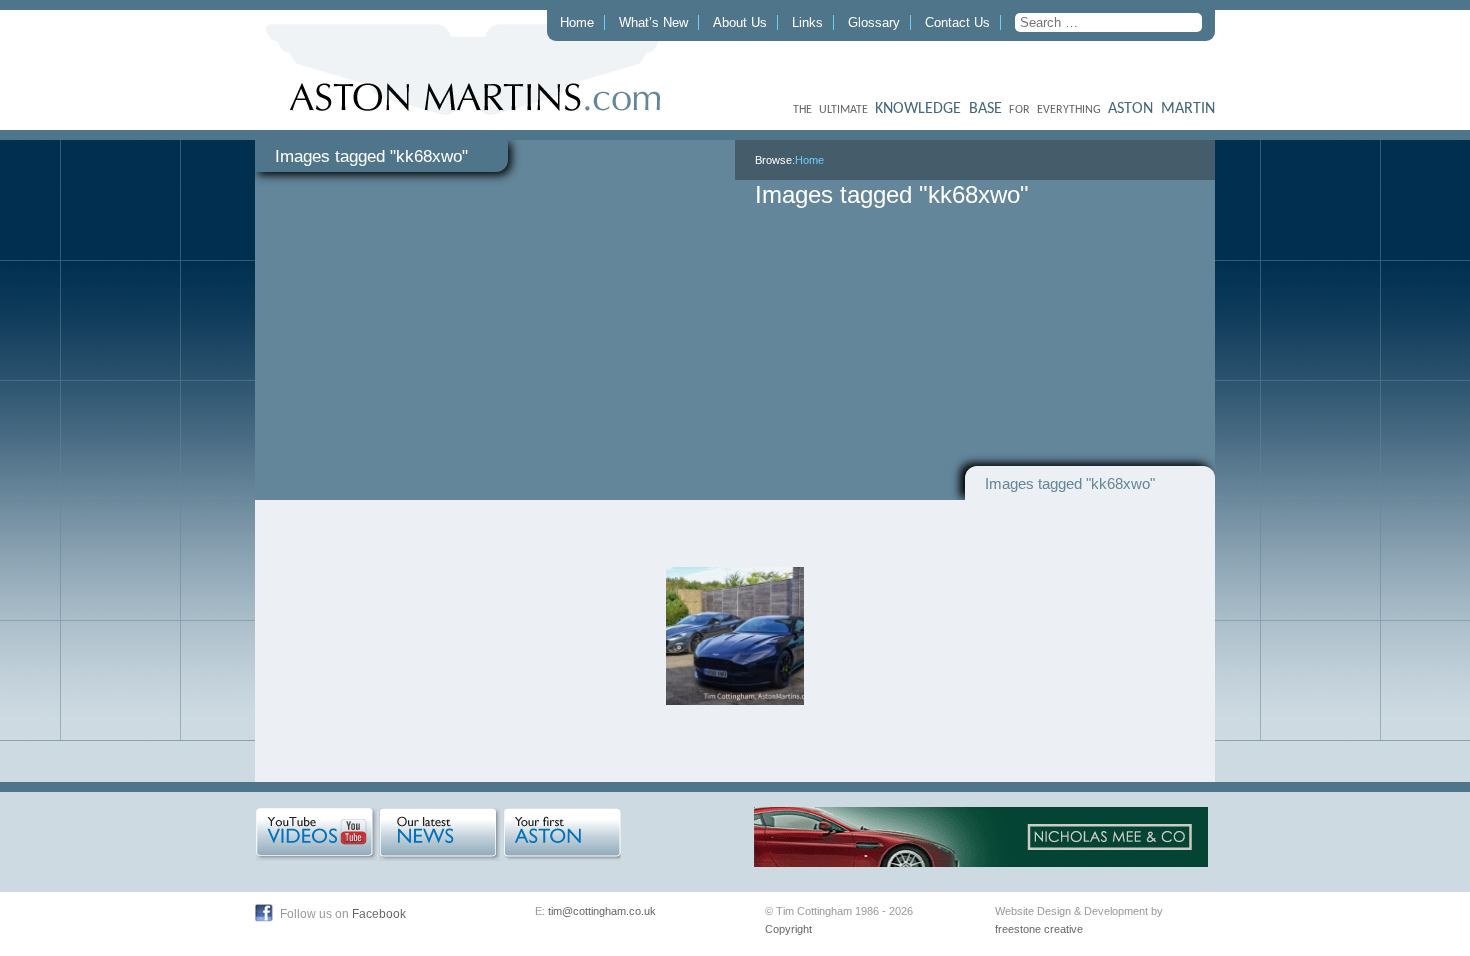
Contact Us (957, 22)
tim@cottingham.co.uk (602, 911)
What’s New (653, 22)
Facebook (379, 914)
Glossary (874, 22)
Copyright (788, 929)
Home (577, 22)
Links (807, 22)
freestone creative (1039, 929)
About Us (740, 22)
